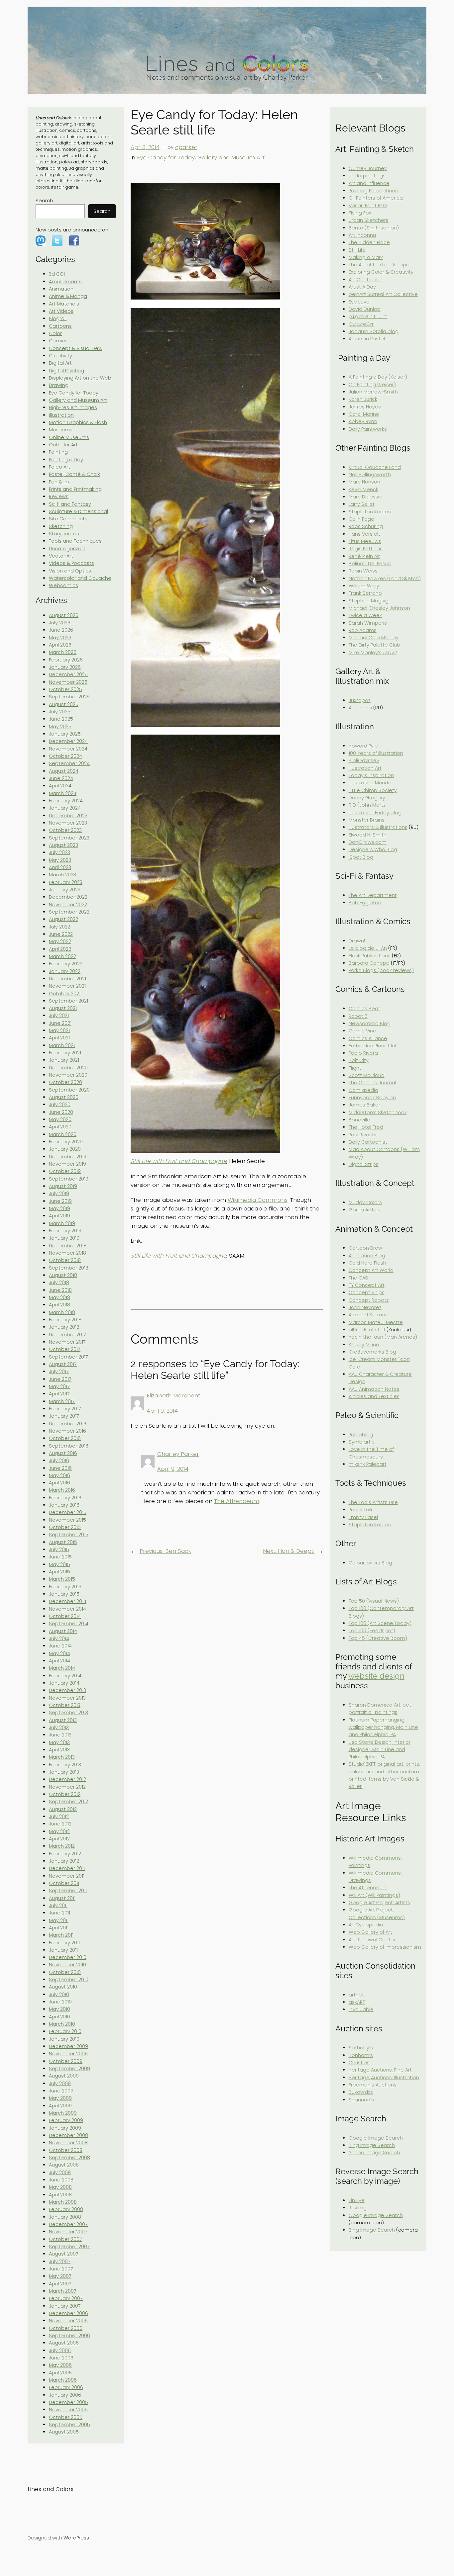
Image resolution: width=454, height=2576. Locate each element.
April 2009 (60, 2106)
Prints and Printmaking (75, 489)
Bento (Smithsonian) (374, 228)
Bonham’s (361, 2055)
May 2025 (60, 727)
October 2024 (65, 756)
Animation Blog (367, 1256)
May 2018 (59, 1297)
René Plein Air (364, 556)
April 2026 (60, 645)
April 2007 (60, 2284)
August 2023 (63, 845)
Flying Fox (360, 213)
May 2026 (60, 638)
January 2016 (64, 1505)
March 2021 (62, 1045)
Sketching (61, 526)
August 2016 (63, 1453)
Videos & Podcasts (71, 563)
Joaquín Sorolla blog (374, 331)
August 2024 (64, 771)
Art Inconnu (362, 235)
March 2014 (62, 1668)
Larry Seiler (362, 504)
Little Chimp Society (373, 790)
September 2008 (69, 2158)
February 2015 (65, 1587)
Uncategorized (67, 549)
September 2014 (69, 1624)
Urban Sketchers (369, 220)
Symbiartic (362, 1442)
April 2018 (59, 1305)
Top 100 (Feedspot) (372, 1631)
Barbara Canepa (369, 963)
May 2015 (59, 1564)
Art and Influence (369, 183)
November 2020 (68, 1075)
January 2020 (65, 1149)
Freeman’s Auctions (373, 2085)
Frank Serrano (365, 593)
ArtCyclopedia (366, 1925)
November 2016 (67, 1431)
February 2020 (66, 1142)
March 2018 (62, 1312)
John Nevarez (365, 1307)
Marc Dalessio (366, 497)
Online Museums (69, 437)
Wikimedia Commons (258, 1200)
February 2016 (65, 1498)
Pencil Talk (361, 1510)
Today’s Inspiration (371, 775)
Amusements (65, 282)
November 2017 (67, 1342)
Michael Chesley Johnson (379, 608)
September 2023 (69, 838)
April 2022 (60, 949)
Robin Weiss (363, 571)
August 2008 (64, 2165)
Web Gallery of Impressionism (385, 1947)
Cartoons (60, 326)
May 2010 (59, 2009)
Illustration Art (365, 768)
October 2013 (65, 1705)
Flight (355, 1068)
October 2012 (65, 1794)
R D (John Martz (367, 805)
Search (44, 201)
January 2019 (64, 1238)
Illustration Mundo (370, 783)
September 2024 (69, 763)
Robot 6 (358, 1016)
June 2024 (61, 778)
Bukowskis (361, 2092)
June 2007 (61, 2269)
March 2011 (61, 1935)
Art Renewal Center (372, 1940)
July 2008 (60, 2173)
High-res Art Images (73, 407)
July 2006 (60, 2351)
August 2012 (63, 1809)
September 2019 (69, 1179)
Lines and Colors (51, 2489)
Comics (58, 341)
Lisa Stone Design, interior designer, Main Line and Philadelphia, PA (380, 1750)
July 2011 (58, 1906)
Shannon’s (361, 2100)
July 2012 (59, 1817)
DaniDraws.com (368, 842)
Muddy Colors (365, 1202)
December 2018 (68, 1246)
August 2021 (63, 1008)
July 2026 (60, 623)
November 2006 (68, 2321)
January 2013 (64, 1772)
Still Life (357, 250)
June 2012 (60, 1824)
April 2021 (59, 1038)
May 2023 (60, 860)
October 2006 (66, 2328)
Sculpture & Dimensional (78, 511)
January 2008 (65, 2217)
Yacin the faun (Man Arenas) (383, 1337)
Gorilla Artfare (365, 1210)
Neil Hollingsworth (370, 475)
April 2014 (59, 1661)
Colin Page (361, 519)
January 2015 (64, 1594)
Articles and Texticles (374, 1396)
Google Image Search (376, 2138)
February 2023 (66, 882)
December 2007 (68, 2224)
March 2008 (63, 2202)
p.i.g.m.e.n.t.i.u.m (368, 316)
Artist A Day (362, 287)
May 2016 (59, 1475)
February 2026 (66, 660)
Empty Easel (363, 1517)
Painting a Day (66, 460)
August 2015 (63, 1542)
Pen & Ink (59, 482)
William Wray (364, 586)
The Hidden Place (369, 242)
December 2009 (68, 2046)
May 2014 (59, 1653)
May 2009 (60, 2098)
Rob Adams (363, 630)
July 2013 (59, 1728)
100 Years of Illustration (376, 753)
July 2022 (59, 927)
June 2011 (59, 1913)
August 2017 (63, 1364)
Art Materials (64, 304)
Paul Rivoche (364, 1135)
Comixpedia (363, 1090)
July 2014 (59, 1639)
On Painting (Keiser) (372, 385)
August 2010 (63, 1987)
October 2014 (65, 1616)
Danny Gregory (367, 798)
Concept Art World (371, 1270)
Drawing (59, 385)
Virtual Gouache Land (375, 467)
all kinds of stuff (367, 1330)
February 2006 (66, 2387)
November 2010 (67, 1965)
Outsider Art (63, 445)
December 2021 (67, 979)
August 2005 (64, 2432)
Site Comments (68, 519)
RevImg (358, 2208)
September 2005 (69, 2425)
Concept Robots (369, 1300)
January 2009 (65, 2128)
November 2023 (68, 823)
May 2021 (59, 1030)
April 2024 (60, 786)
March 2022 (62, 956)
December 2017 (67, 1335)
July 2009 (60, 2084)
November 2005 (68, 2410)
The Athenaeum (237, 1501)
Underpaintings (367, 176)
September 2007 (69, 2247)
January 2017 (64, 1416)
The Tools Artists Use (373, 1502)
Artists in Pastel (367, 339)
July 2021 (59, 1016)
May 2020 (60, 1119)
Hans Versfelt (364, 534)
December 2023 (68, 816)
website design (376, 1676)
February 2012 (65, 1854)
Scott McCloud (367, 1075)
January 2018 (64, 1327)
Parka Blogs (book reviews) (381, 970)
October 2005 (66, 2417)
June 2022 (61, 934)
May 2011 (59, 1920)
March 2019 (62, 1223)
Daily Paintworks (368, 429)
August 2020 (64, 1097)
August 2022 (63, 919)
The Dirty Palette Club (374, 645)
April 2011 (59, 1928)
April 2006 (60, 2373)
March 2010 (62, 2024)
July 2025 (60, 712)
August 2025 (64, 704)
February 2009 (66, 2120)
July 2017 (59, 1372)
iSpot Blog (361, 857)
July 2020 (60, 1105)
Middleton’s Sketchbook (378, 1112)
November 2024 (68, 749)
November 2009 (68, 2054)
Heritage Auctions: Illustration (384, 2078)
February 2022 (66, 964)
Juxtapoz (360, 700)
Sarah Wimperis (368, 623)
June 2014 (60, 1646)
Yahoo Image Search (374, 2153)
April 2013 (59, 1750)
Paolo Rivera (363, 1053)
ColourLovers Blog (370, 1563)
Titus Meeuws (365, 541)
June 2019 (60, 1201)
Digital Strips (364, 1164)
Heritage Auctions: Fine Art (380, 2070)
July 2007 (60, 2262)
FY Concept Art (367, 1285)
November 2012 (67, 1787)
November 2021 (67, 986)
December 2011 (67, 1868)
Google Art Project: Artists (379, 1903)
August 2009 (64, 2076)
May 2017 (59, 1386)
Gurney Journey (368, 168)
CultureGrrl (362, 324)
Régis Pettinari (366, 549)
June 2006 (61, 2358)
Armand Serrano (369, 1315)
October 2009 (66, 2061)
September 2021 (68, 1001)
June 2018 (60, 1290)
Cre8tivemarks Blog (372, 1352)
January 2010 (64, 2039)
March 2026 (63, 652)
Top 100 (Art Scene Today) (380, 1623)
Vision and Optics (70, 571)
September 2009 (69, 2069)
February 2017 (65, 1409)
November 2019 (67, 1164)
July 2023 (59, 852)
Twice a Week (365, 615)
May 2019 (59, 1208)
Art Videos (61, 311)
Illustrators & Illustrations (378, 827)
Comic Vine (362, 1031)
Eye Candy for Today (74, 393)
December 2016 (68, 1424)
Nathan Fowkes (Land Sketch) (385, 578)
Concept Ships (367, 1292)
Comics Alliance (368, 1038)
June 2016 (60, 1468)
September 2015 (69, 1535)
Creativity (60, 356)
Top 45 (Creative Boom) (378, 1638)
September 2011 (68, 1891)
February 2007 (66, 2298)
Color (55, 333)
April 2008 (60, 2195)
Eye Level (360, 302)
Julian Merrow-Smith (373, 392)
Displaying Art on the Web (80, 378)
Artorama (360, 708)
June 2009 (61, 2091)
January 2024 (65, 808)
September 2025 (69, 697)
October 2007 (65, 2239)
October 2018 (65, 1260)
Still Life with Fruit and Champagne (178, 1161)
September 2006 (69, 2336)
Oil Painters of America (376, 198)
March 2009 (63, 2113)
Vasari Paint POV (368, 206)
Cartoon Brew (365, 1248)
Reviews (59, 496)
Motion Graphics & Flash (78, 422)
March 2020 (63, 1134)
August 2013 (63, 1720)
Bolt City (359, 1060)
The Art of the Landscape (379, 265)
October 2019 (65, 1171)
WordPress (76, 2538)
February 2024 (66, 801)
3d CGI (57, 274)
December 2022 (68, 897)
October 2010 (65, 1972)
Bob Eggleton (365, 903)
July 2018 (59, 1283)
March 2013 (62, 1757)
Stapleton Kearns (370, 512)
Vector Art (61, 556)
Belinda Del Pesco (370, 564)
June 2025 (61, 719)
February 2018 (65, 1320)
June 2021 (60, 1023)
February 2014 (65, 1676)
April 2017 (59, 1394)
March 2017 (62, 1401)
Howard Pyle (363, 746)
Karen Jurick (363, 399)
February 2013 (65, 1765)
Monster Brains (367, 820)
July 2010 (59, 1995)
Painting (58, 452)
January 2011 (63, 1950)
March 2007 (63, 2291)
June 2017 (60, 1379)
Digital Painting (66, 371)
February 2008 (66, 2209)
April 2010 (59, 2017)
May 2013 (59, 1742)
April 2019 (59, 1216)
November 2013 (67, 1698)
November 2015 (67, 1520)
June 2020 (61, 1112)
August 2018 (63, 1275)
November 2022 (68, 905)
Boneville (359, 1120)
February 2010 (65, 2031)
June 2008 (61, 2180)
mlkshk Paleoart (368, 1464)
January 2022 (65, 971)
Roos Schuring (366, 526)
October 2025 (65, 689)
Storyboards (64, 534)
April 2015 (59, 1572)
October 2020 (65, 1082)
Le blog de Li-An (368, 948)
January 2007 (65, 2306)
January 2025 (65, 734)
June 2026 (61, 630)
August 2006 (64, 2343)
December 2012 (67, 1779)
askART (357, 2002)
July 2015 (59, 1550)
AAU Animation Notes (374, 1389)
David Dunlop (365, 309)
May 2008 (60, 2187)
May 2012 (59, 1831)
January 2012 (64, 1861)
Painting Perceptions (373, 191)
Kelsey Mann (364, 1345)
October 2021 (65, 994)
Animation (61, 289)
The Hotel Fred (366, 1127)
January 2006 (65, 2395)
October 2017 (65, 1349)
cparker (186, 147)
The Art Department (373, 895)
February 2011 (64, 1943)
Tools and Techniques (75, 541)
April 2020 (60, 1127)
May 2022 (60, 941)
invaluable (361, 2009)
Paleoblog (361, 1435)
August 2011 (62, 1898)
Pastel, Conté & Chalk (74, 474)
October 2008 (66, 2150)
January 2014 (64, 1683)
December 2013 (67, 1690)
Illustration (61, 415)
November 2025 (68, 682)
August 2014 (63, 1631)
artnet (356, 1995)
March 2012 (62, 1846)
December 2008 (68, 2135)
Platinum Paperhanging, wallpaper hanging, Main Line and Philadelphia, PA (383, 1727)
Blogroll (58, 318)
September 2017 (68, 1357)
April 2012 (59, 1839)
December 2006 (68, 2313)
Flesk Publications (370, 956)
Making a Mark (366, 257)
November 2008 (68, 2143)
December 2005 (68, 2402)
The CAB (358, 1278)
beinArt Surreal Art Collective (383, 294)
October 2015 (65, 1527)
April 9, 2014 (162, 1411)
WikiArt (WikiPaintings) (374, 1895)
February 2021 (65, 1053)
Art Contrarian (366, 280)
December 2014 (68, 1601)
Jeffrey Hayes (365, 407)
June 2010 (60, 2002)
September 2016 (69, 1446)
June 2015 (60, 1557)
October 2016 (65, 1438)
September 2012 (68, 1802)
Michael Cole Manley (374, 638)
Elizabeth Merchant (173, 1395)
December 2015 (68, 1512)
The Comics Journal (372, 1083)
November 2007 (68, 2232)
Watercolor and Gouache (80, 578)
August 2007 (64, 2254)
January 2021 (64, 1060)
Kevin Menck (363, 489)
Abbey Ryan (363, 421)
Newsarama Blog (370, 1023)
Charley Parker (178, 1454)
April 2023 (60, 867)
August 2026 (64, 615)
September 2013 (68, 1713)
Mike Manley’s (373, 653)
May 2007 (60, 2276)
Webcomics (63, 585)
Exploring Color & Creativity (381, 272)
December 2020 (68, 1068)
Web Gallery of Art (370, 1932)
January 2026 (65, 667)
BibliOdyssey (364, 760)
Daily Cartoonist (368, 1142)
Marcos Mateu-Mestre (376, 1322)
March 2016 (62, 1490)
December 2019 (68, 1157)
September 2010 (69, 1980)
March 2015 (62, 1579)
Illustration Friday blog (375, 813)
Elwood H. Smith (368, 835)
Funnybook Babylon (372, 1098)
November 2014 (67, 1609)
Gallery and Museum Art (78, 400)
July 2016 (59, 1461)
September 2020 (69, 1090)
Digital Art (60, 363)
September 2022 (69, 912)
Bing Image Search (372, 2145)
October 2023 (65, 830)
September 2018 (69, 1268)
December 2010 (68, 1957)
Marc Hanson (364, 482)
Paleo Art (59, 467)
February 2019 (65, 1231)
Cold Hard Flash (367, 1263)
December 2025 (68, 674)
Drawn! (357, 941)
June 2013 (60, 1735)
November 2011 (67, 1876)
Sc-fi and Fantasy (70, 504)
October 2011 (64, 1883)
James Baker (364, 1105)
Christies (359, 2063)
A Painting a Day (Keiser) (378, 377)
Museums (61, 430)
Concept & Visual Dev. (75, 348)
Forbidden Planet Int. (373, 1046)
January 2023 (65, 890)
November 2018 (67, 1253)
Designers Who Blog (373, 849)
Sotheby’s (361, 2048)
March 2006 (63, 2380)
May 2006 (60, 2365)
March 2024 (63, 793)
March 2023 (62, 875)
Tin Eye (357, 2200)
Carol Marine (364, 414)
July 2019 (59, 1194)
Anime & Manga (68, 296)
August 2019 (63, 1186)
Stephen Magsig (369, 601)
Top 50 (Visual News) (374, 1601)
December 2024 (68, 741)
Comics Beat (364, 1009)
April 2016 (59, 1483)
